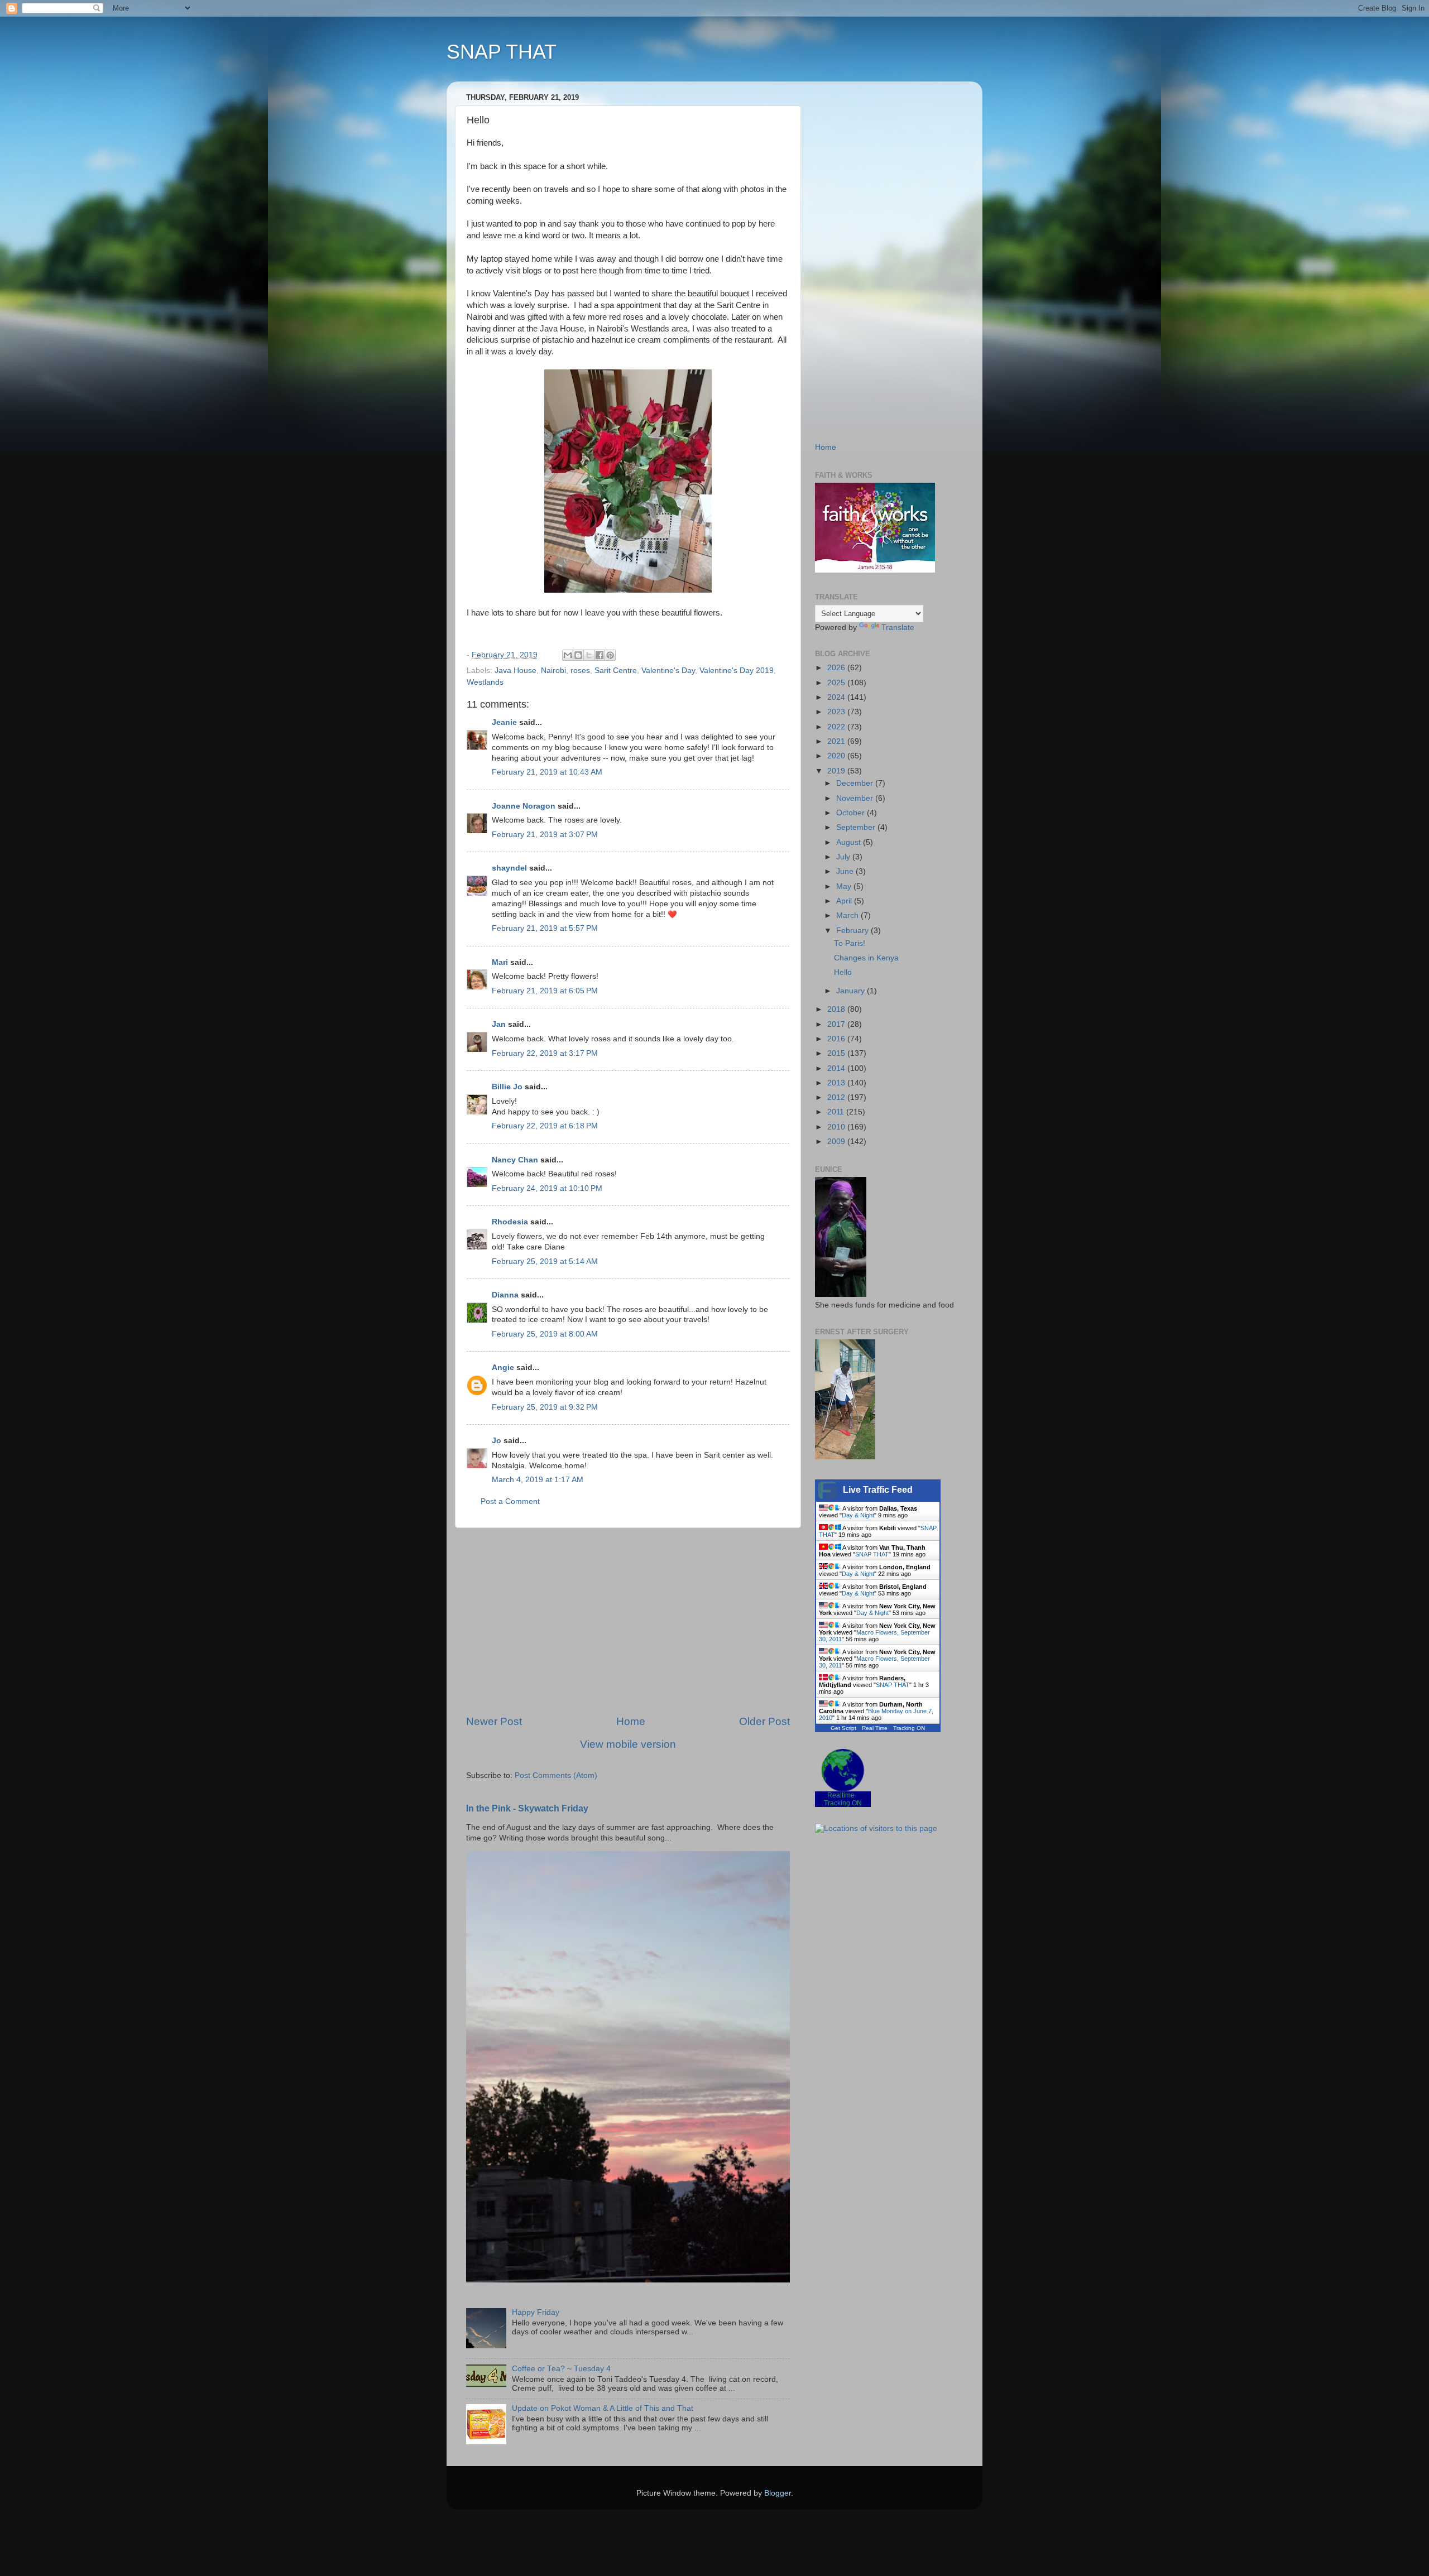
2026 (837, 668)
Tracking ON (909, 1728)
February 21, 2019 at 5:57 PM (545, 928)
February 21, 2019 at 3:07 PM (545, 835)
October (852, 813)
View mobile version (628, 1744)
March (848, 915)
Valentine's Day (668, 671)
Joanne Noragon (524, 806)
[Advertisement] (628, 1621)
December (856, 783)
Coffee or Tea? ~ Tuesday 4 (561, 2369)
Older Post (764, 1721)
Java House (516, 671)
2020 (837, 756)
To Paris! (850, 943)
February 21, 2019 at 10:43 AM (547, 772)
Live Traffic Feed (878, 1490)
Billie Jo (507, 1087)
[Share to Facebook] (600, 655)
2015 (837, 1053)
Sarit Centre (616, 671)
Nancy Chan (515, 1160)
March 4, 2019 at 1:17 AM (538, 1480)
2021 (837, 741)
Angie (503, 1368)
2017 (837, 1024)
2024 (837, 697)
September (857, 827)
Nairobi (553, 671)
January (852, 991)
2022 (837, 727)
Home (631, 1721)
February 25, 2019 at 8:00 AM (545, 1334)
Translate (898, 628)
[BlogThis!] (578, 655)
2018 (837, 1009)
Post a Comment (510, 1501)
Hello (843, 972)
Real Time (875, 1728)
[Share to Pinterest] (610, 655)
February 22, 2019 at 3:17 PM (545, 1053)
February (853, 931)
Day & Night (858, 1515)
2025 (837, 683)
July (844, 857)
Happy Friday (536, 2312)
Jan (499, 1024)
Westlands (485, 682)
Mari (500, 962)
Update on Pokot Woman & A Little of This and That (603, 2408)
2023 (837, 712)
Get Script (843, 1728)
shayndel (509, 868)
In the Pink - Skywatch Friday (527, 1808)
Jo (497, 1441)
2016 (837, 1039)
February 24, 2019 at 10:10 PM (547, 1188)
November (856, 798)
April (845, 901)
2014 (837, 1068)
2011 (837, 1112)
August (850, 842)
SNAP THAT (502, 52)
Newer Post (494, 1721)
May (845, 886)
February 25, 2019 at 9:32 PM (545, 1407)
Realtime (841, 1795)
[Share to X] (589, 655)
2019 (837, 771)
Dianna (505, 1295)
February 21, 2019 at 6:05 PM (545, 991)
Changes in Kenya (866, 958)
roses (580, 671)
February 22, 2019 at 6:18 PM (545, 1126)
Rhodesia (510, 1222)
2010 (837, 1127)
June (846, 871)
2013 (837, 1083)
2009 (837, 1142)
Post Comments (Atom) (556, 1775)
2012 (837, 1097)
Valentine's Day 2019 (737, 671)
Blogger (778, 2493)
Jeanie (504, 722)
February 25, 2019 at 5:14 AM (545, 1261)
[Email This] (568, 655)
